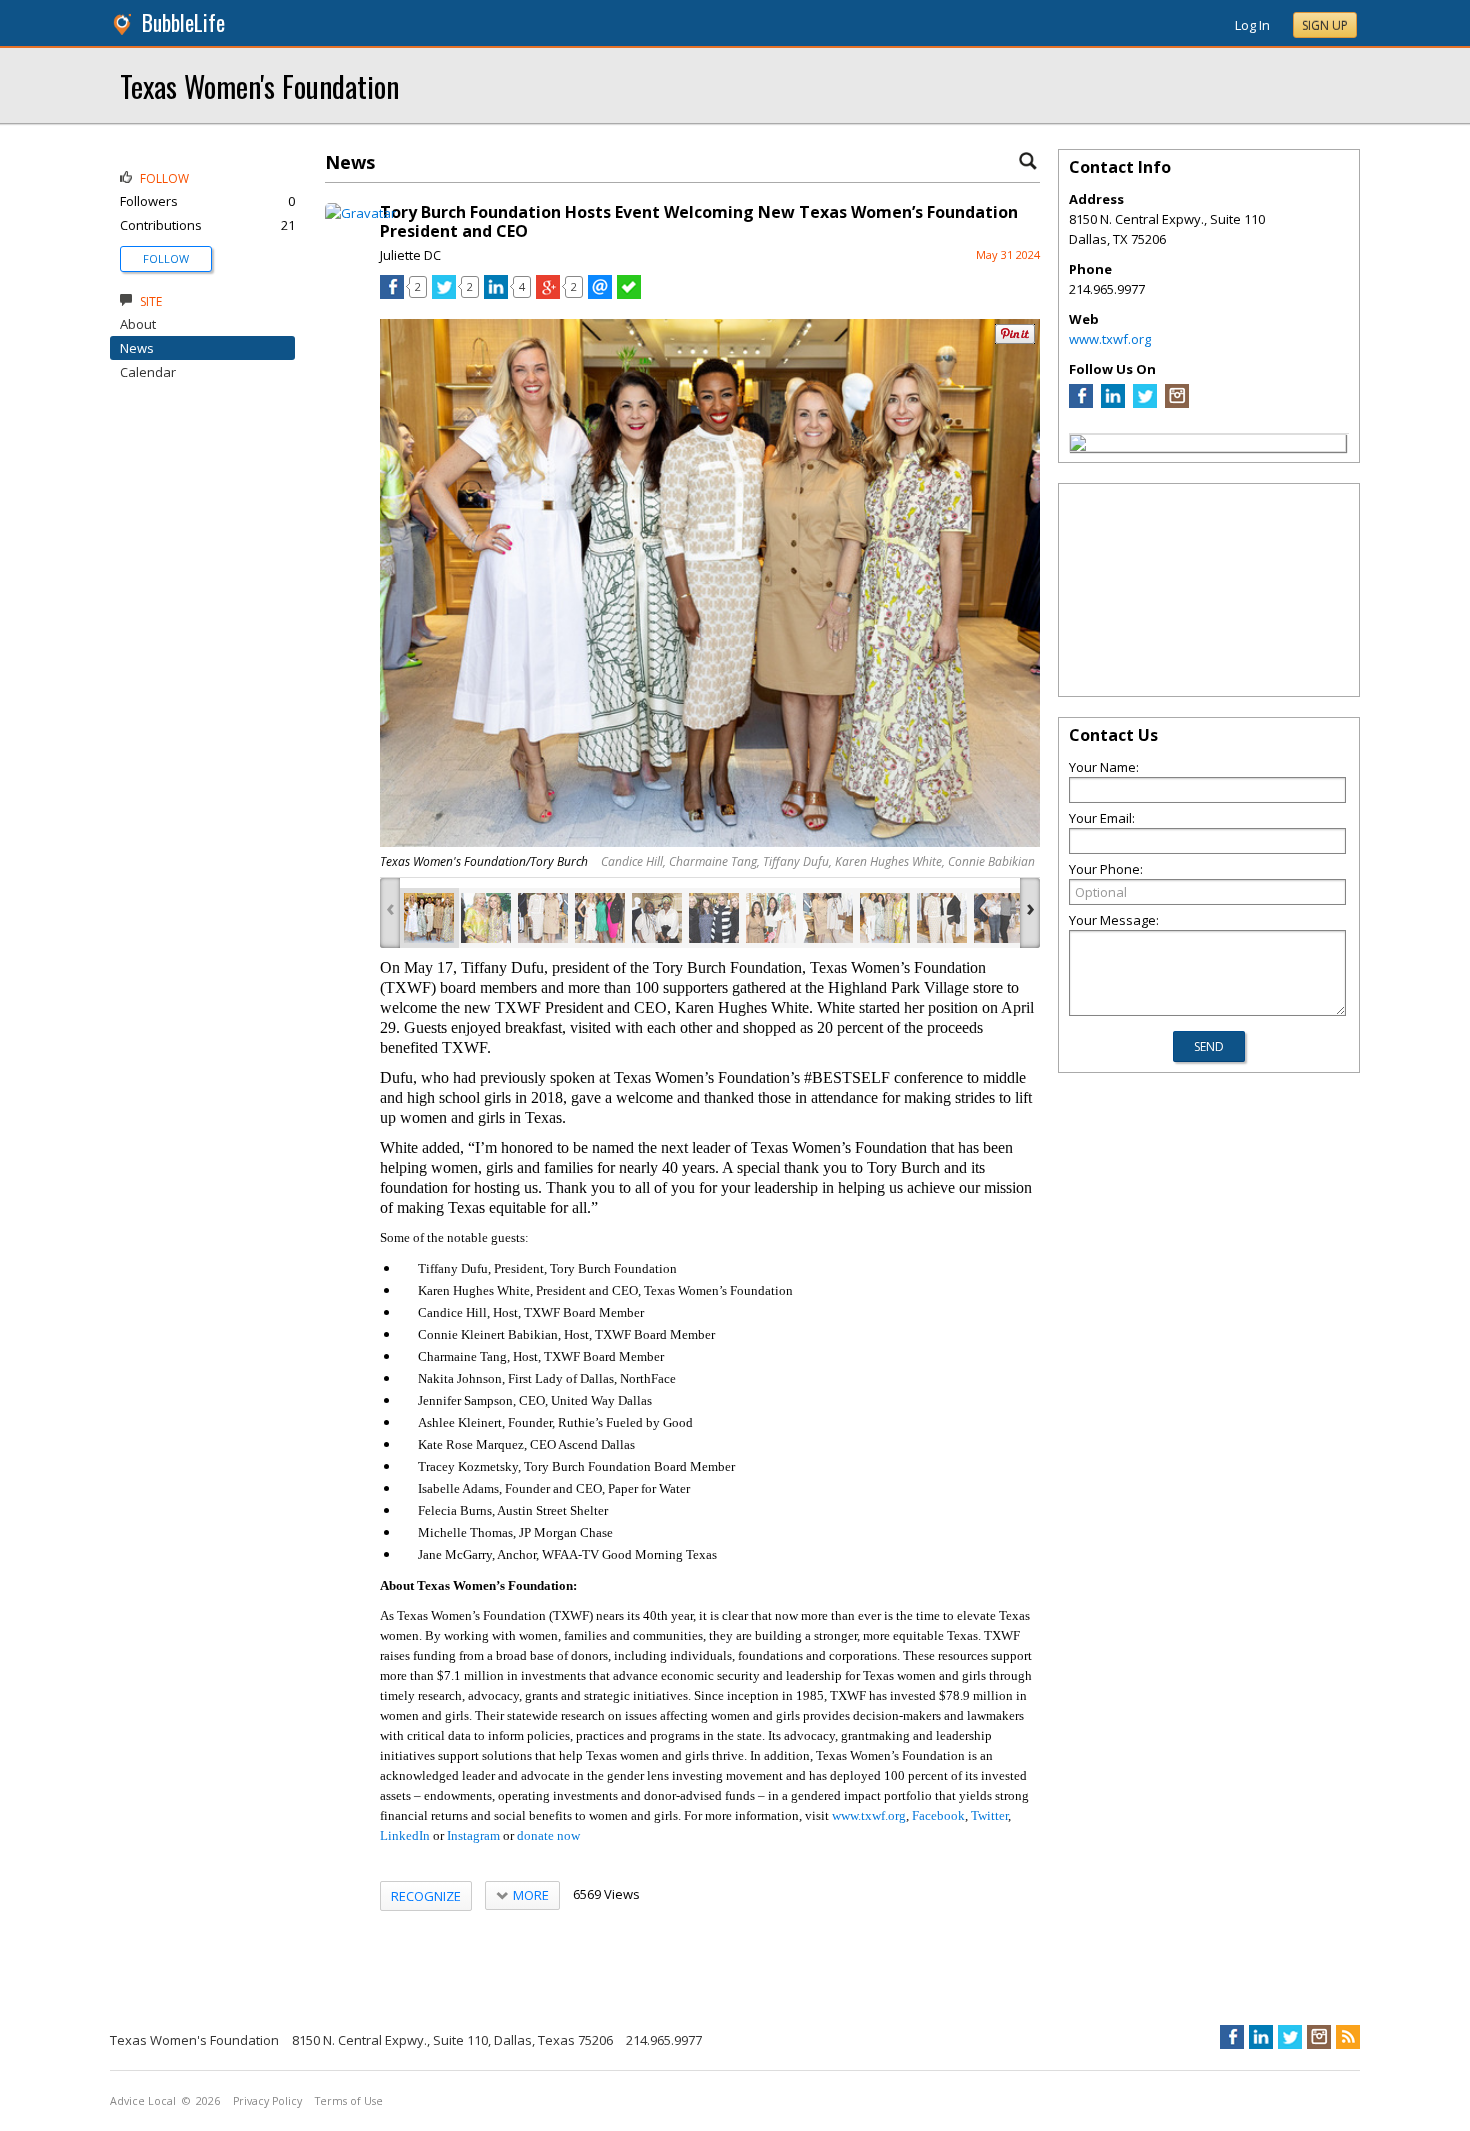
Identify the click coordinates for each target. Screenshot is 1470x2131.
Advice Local (143, 2101)
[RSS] (1348, 2037)
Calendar (148, 372)
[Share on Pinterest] (1015, 339)
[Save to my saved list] (629, 294)
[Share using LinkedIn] (496, 294)
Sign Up (1325, 25)
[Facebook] (1081, 403)
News (137, 348)
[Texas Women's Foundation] (1078, 446)
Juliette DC (410, 255)
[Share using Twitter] (444, 294)
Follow (166, 258)
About (138, 324)
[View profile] (360, 213)
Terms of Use (349, 2101)
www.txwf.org (1110, 339)
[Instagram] (1177, 403)
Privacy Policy (267, 2101)
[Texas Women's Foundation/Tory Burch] (429, 918)
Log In (1252, 25)
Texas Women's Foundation (259, 85)
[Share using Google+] (548, 294)
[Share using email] (600, 294)
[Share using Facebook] (392, 294)
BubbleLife (183, 22)
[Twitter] (1145, 403)
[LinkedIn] (1113, 403)
